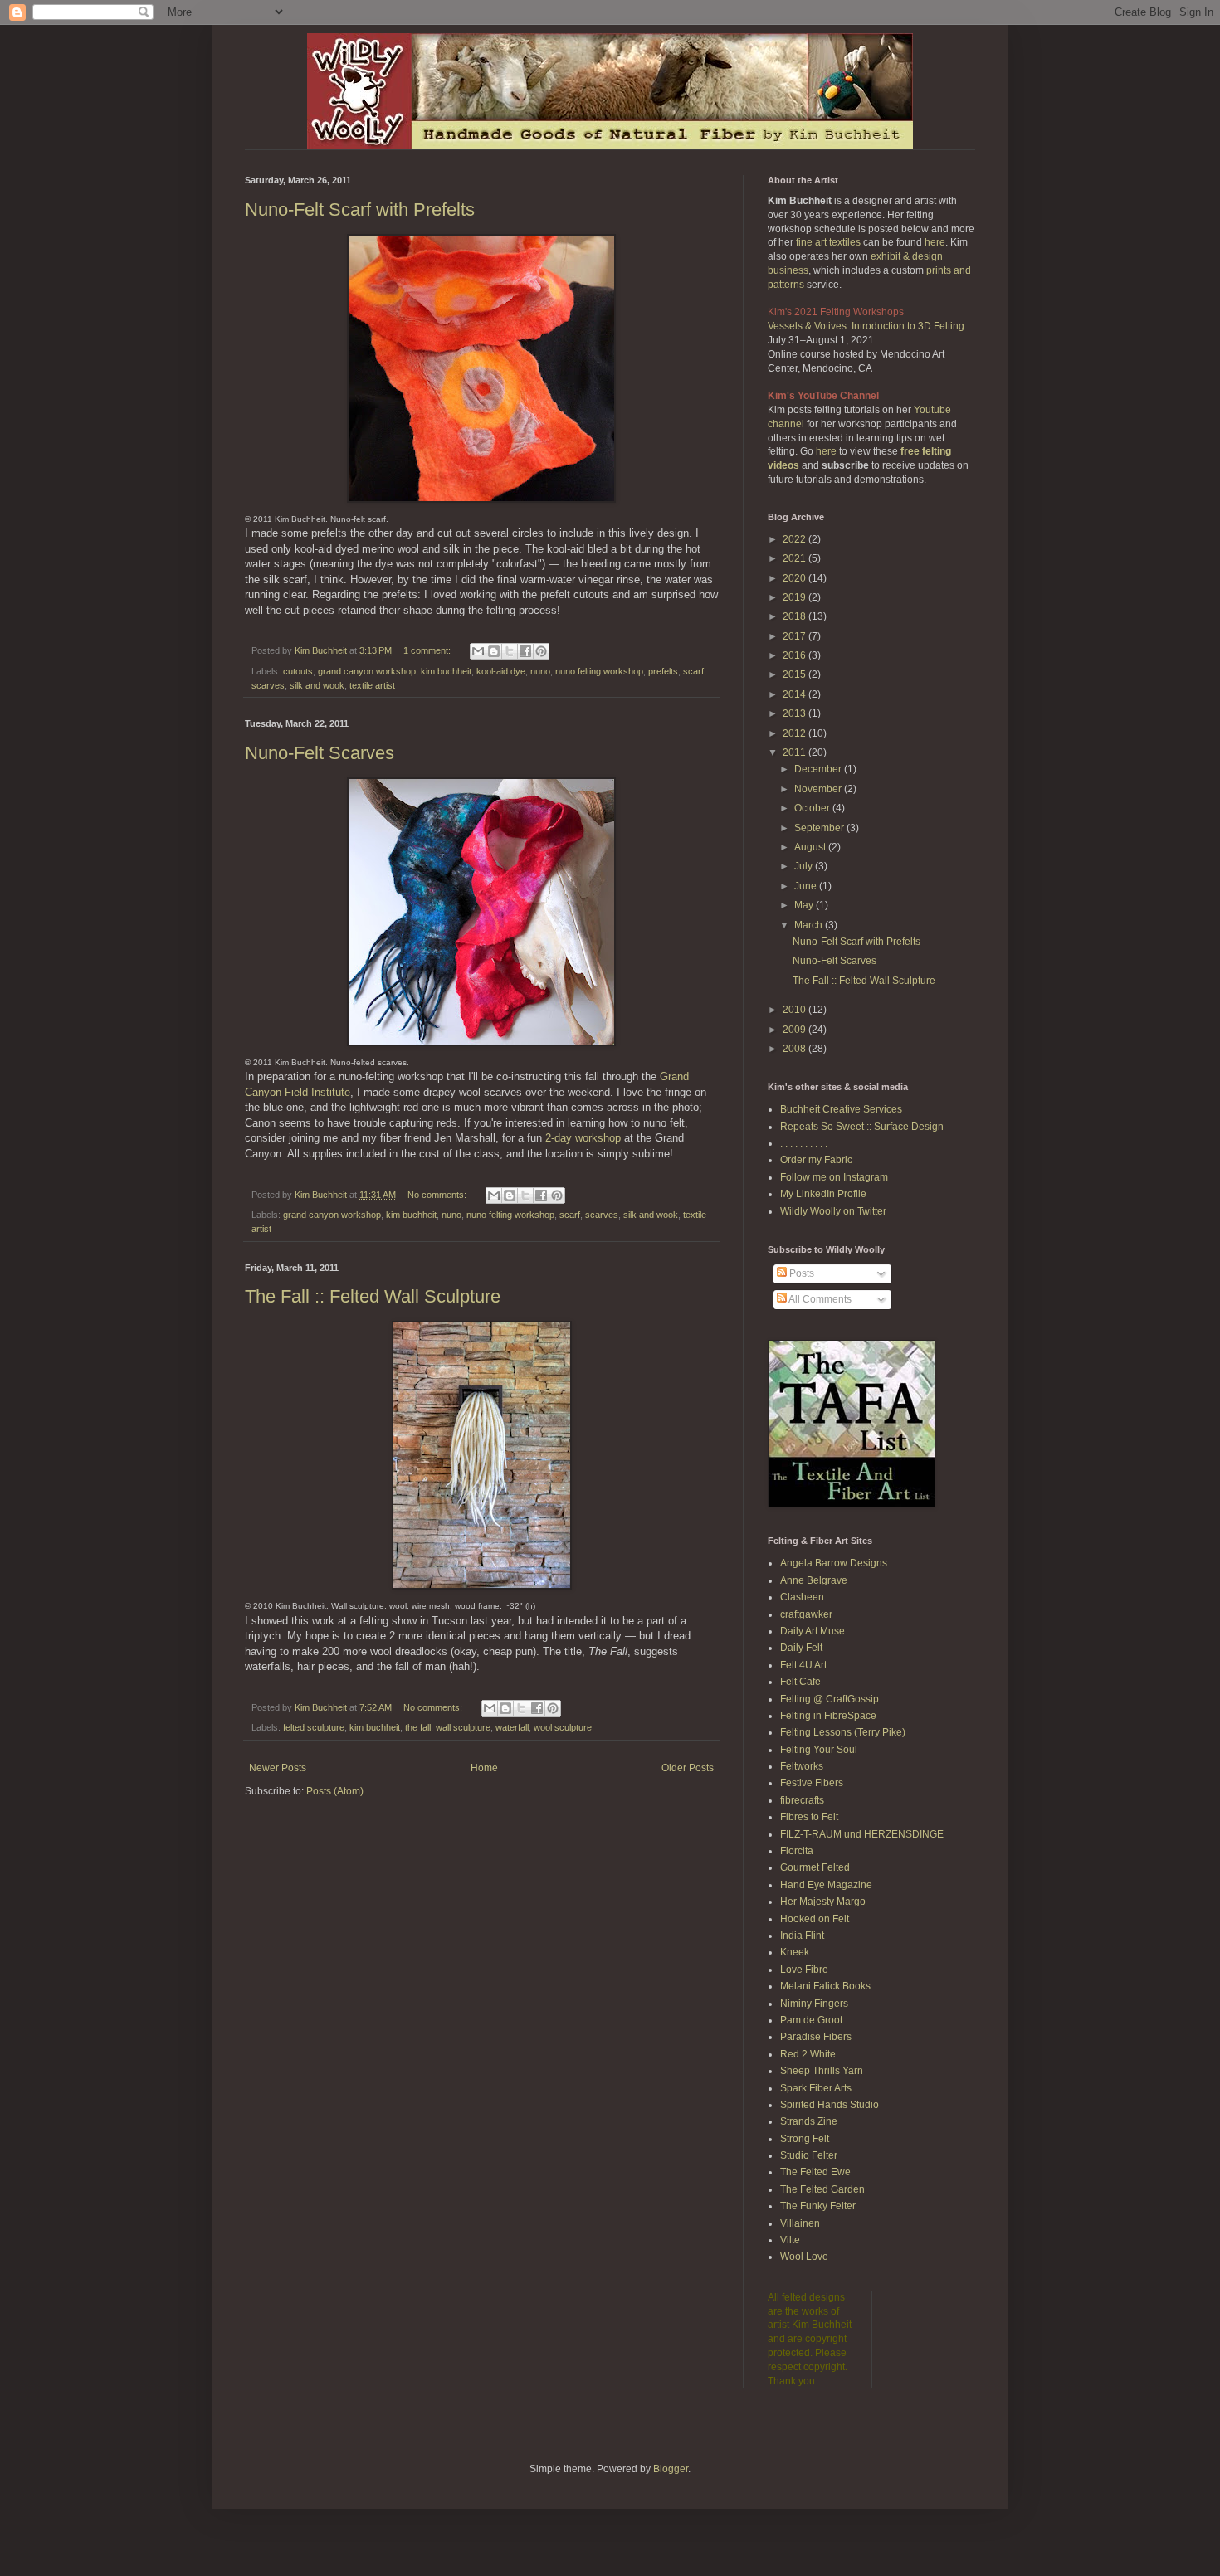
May (805, 905)
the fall (418, 1727)
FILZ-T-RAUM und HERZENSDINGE (862, 1834)
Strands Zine (809, 2121)
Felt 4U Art (803, 1665)
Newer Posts (278, 1768)
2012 (795, 733)
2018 (795, 616)
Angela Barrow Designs (834, 1563)
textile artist (372, 685)
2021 (795, 558)
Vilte (790, 2240)
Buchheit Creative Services (841, 1109)
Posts (800, 1273)
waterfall (512, 1727)
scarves (268, 685)
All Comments (819, 1299)
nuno (540, 671)
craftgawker (806, 1614)
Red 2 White (808, 2054)
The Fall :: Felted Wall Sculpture (373, 1296)
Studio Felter (809, 2155)
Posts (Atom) (335, 1791)
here (935, 242)
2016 (795, 655)
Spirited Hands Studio (830, 2105)
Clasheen (802, 1597)
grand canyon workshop (367, 671)
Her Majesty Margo (823, 1902)
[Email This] (478, 651)
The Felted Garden (822, 2189)
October (813, 808)
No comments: (438, 1195)
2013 (795, 713)
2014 (795, 694)
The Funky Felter (818, 2206)
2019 (795, 597)
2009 (795, 1030)
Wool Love (804, 2257)
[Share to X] (510, 651)
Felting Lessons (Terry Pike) (843, 1732)
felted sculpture (314, 1727)
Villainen (800, 2223)
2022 (795, 539)
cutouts (298, 671)
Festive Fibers (812, 1783)
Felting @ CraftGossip (830, 1699)
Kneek (795, 1952)
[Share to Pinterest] (541, 651)
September (820, 828)
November (819, 789)
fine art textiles (828, 242)
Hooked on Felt (815, 1919)
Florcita (797, 1851)
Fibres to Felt (809, 1817)
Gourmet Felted (815, 1867)
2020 (795, 578)
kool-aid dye (501, 671)
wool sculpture (563, 1727)
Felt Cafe (800, 1682)
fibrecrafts (802, 1800)
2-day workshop (583, 1138)
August (811, 847)
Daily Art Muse (813, 1631)
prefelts (663, 671)
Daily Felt (801, 1648)
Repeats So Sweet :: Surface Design (862, 1127)
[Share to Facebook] (525, 651)
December (819, 769)
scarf (693, 671)
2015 (795, 674)
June (807, 886)
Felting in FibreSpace (828, 1716)
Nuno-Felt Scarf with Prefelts (360, 209)
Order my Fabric (816, 1160)
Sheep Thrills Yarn (822, 2071)
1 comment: (428, 650)
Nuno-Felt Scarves (320, 753)
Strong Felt (805, 2139)
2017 (795, 636)
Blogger (671, 2469)
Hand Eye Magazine (826, 1885)
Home (484, 1768)
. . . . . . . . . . (804, 1143)
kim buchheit (446, 671)
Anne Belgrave (814, 1580)
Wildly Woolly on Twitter (833, 1211)
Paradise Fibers (816, 2037)
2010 (795, 1010)
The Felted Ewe (815, 2172)
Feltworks (802, 1766)
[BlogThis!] (494, 651)
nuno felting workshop (599, 671)
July (805, 866)
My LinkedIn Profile (823, 1194)
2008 (795, 1049)
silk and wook (317, 685)
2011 (795, 752)
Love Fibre (804, 1970)
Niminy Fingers (814, 2004)
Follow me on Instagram (834, 1177)
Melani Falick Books (825, 1986)
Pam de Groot (811, 2020)
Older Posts (688, 1768)
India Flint (802, 1936)
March (810, 925)
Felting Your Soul (819, 1750)
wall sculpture (463, 1727)
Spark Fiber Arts (816, 2088)
